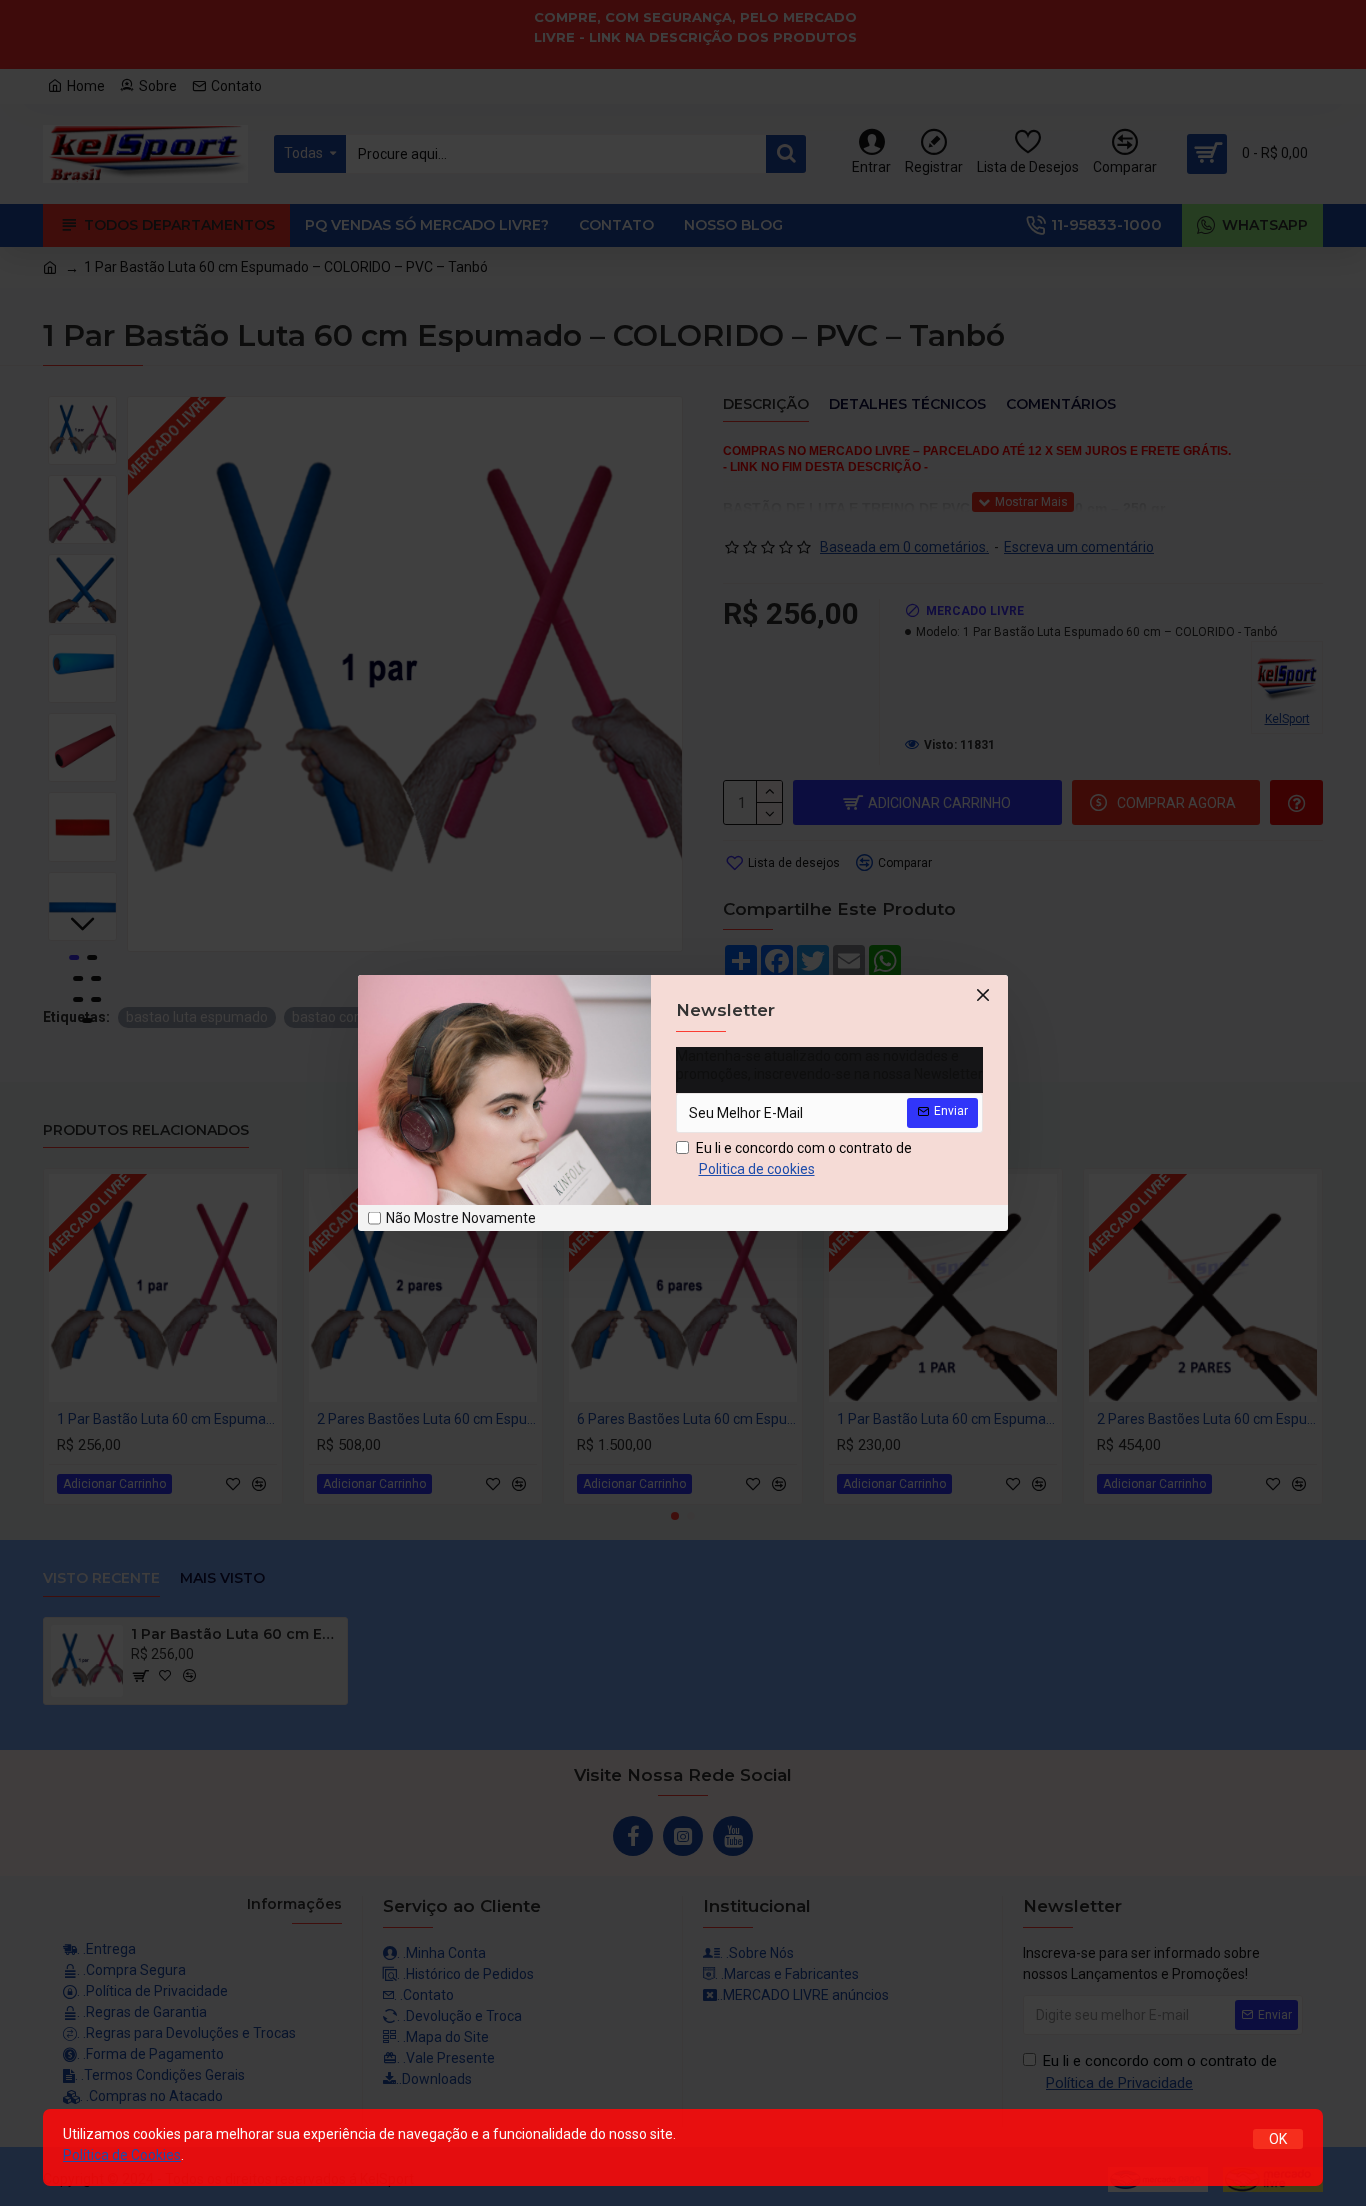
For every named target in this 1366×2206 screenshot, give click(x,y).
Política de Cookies (122, 2155)
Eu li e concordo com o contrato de (804, 1158)
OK (1278, 2139)
